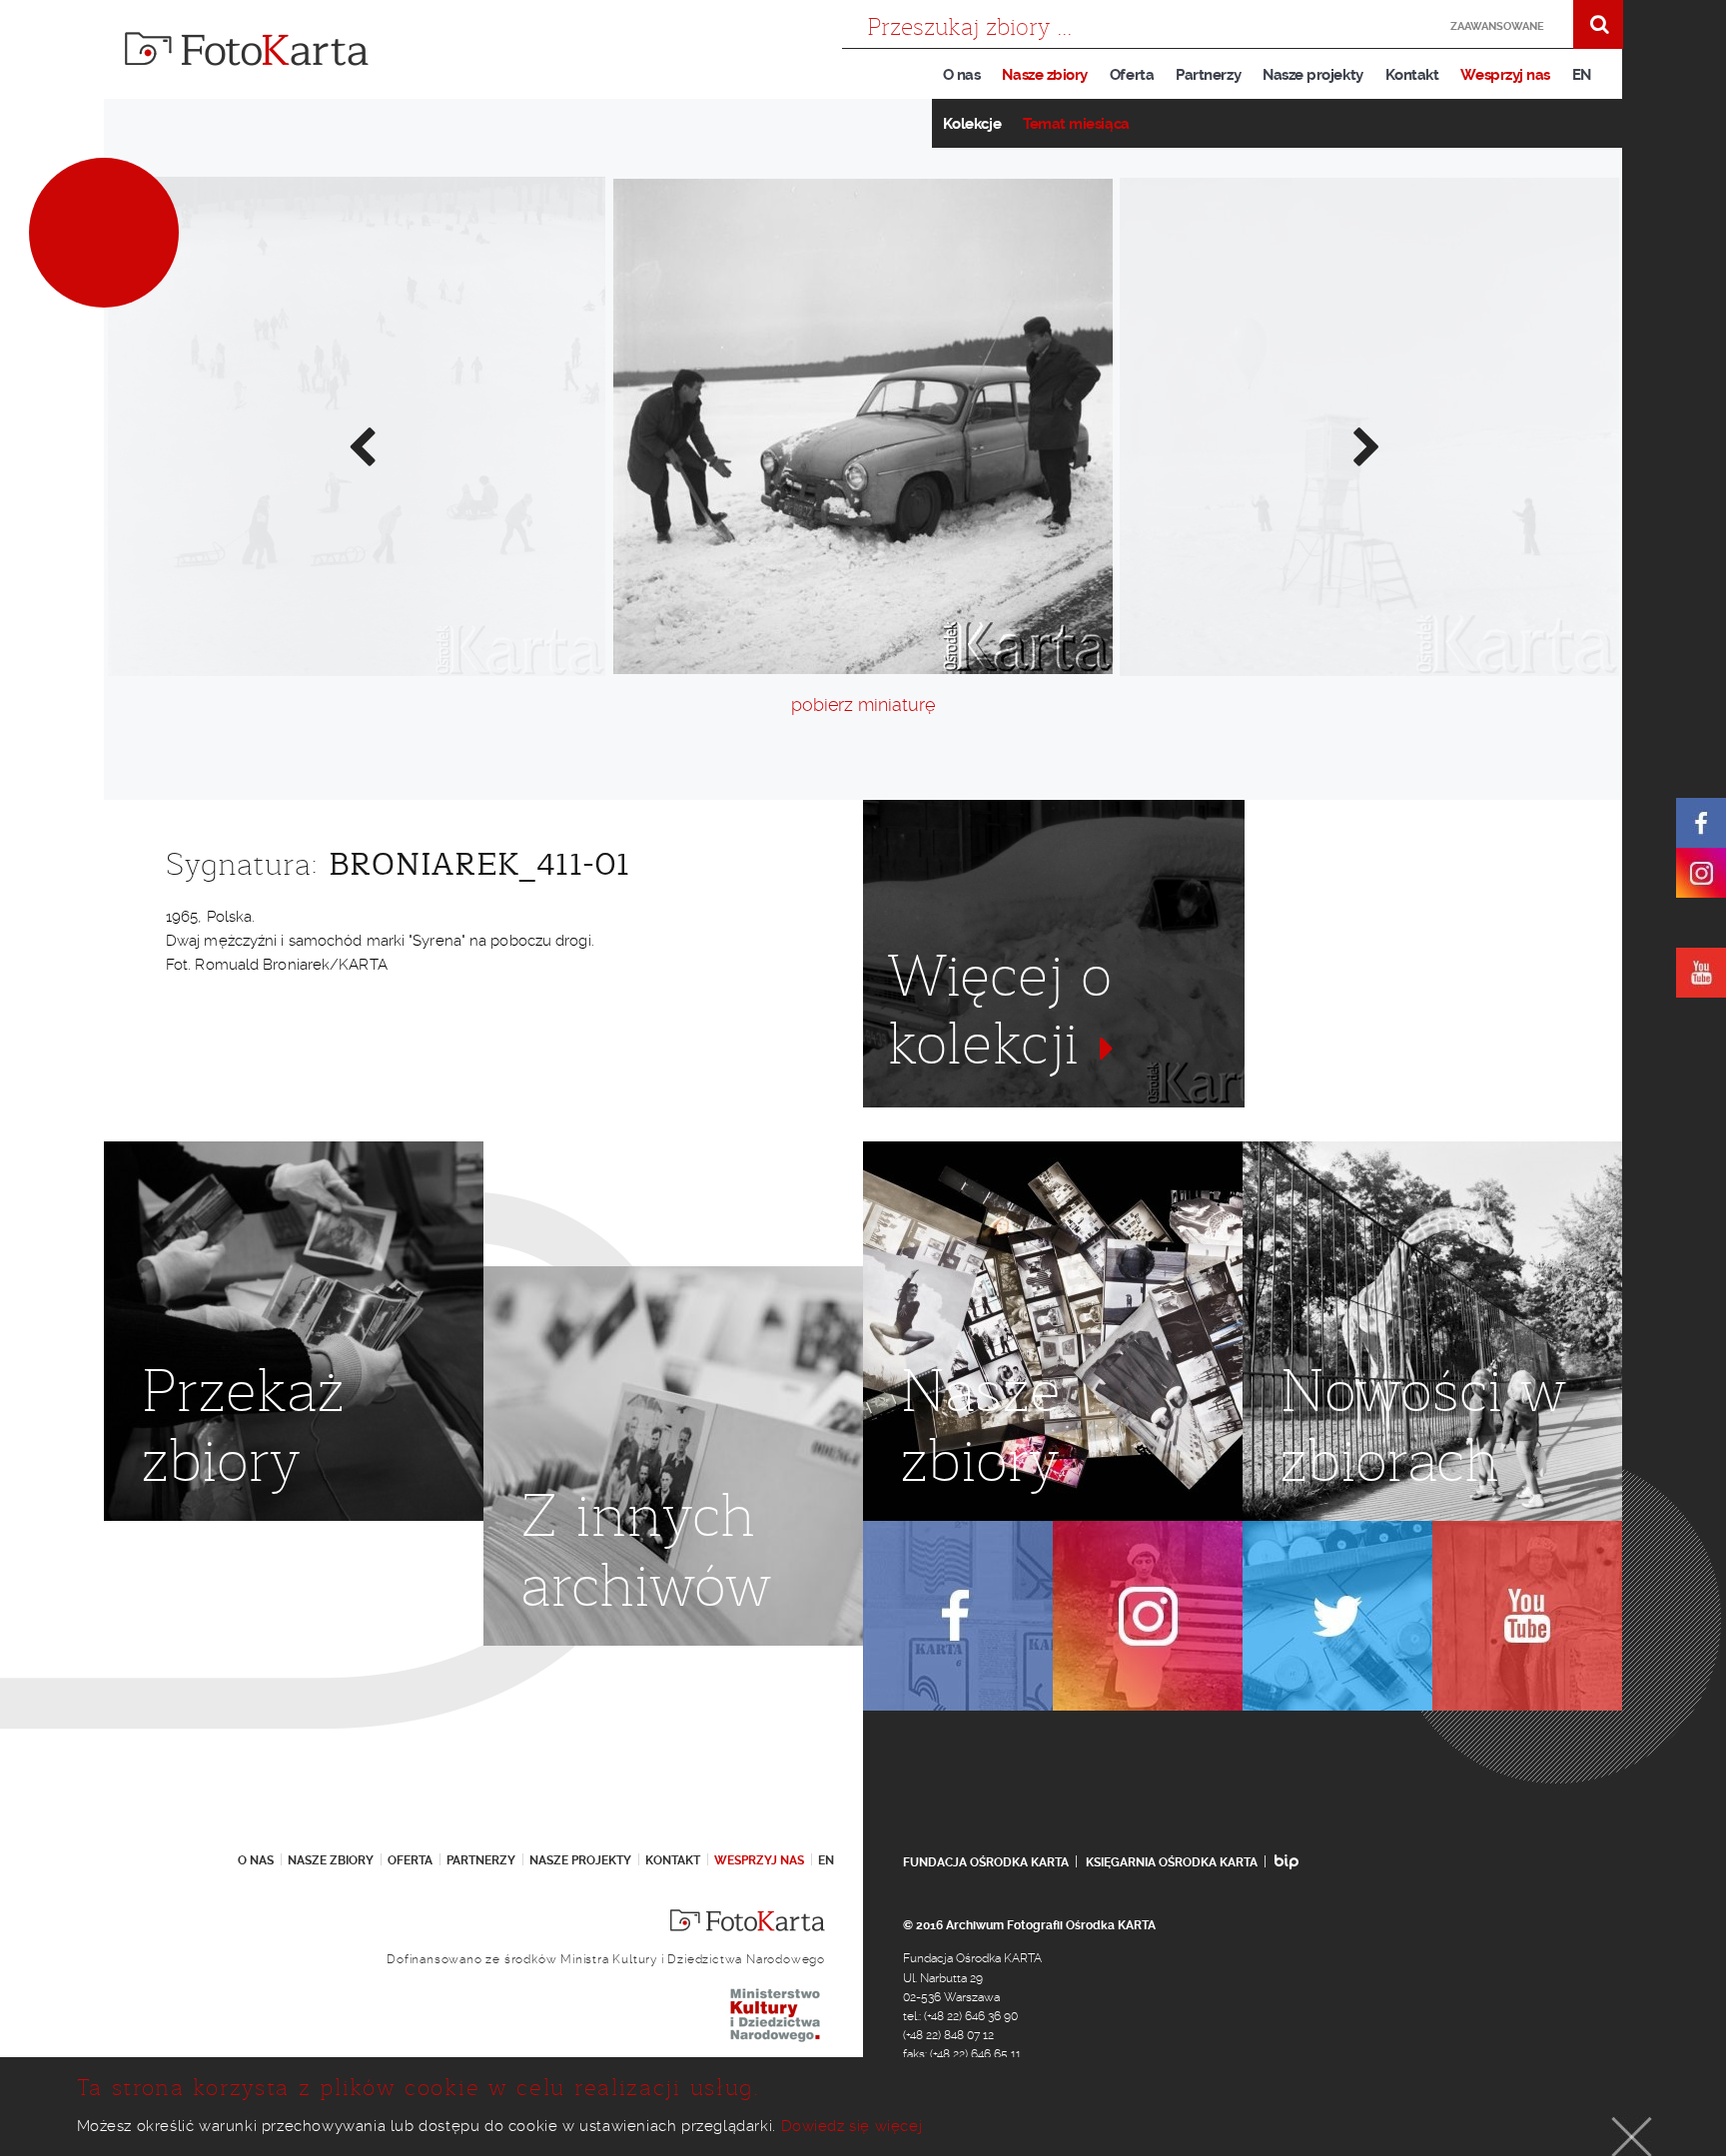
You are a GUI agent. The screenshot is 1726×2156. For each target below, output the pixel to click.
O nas (962, 75)
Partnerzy (1208, 75)
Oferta (1132, 75)
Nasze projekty (1313, 75)
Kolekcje (972, 124)
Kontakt (1412, 75)
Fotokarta (247, 49)
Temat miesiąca (1076, 124)
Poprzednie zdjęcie (361, 445)
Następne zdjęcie (1365, 445)
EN (1582, 75)
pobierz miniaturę (863, 705)
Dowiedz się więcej (852, 2126)
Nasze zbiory (1044, 75)
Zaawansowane (1497, 26)
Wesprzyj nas (1505, 75)
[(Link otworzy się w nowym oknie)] (1701, 823)
